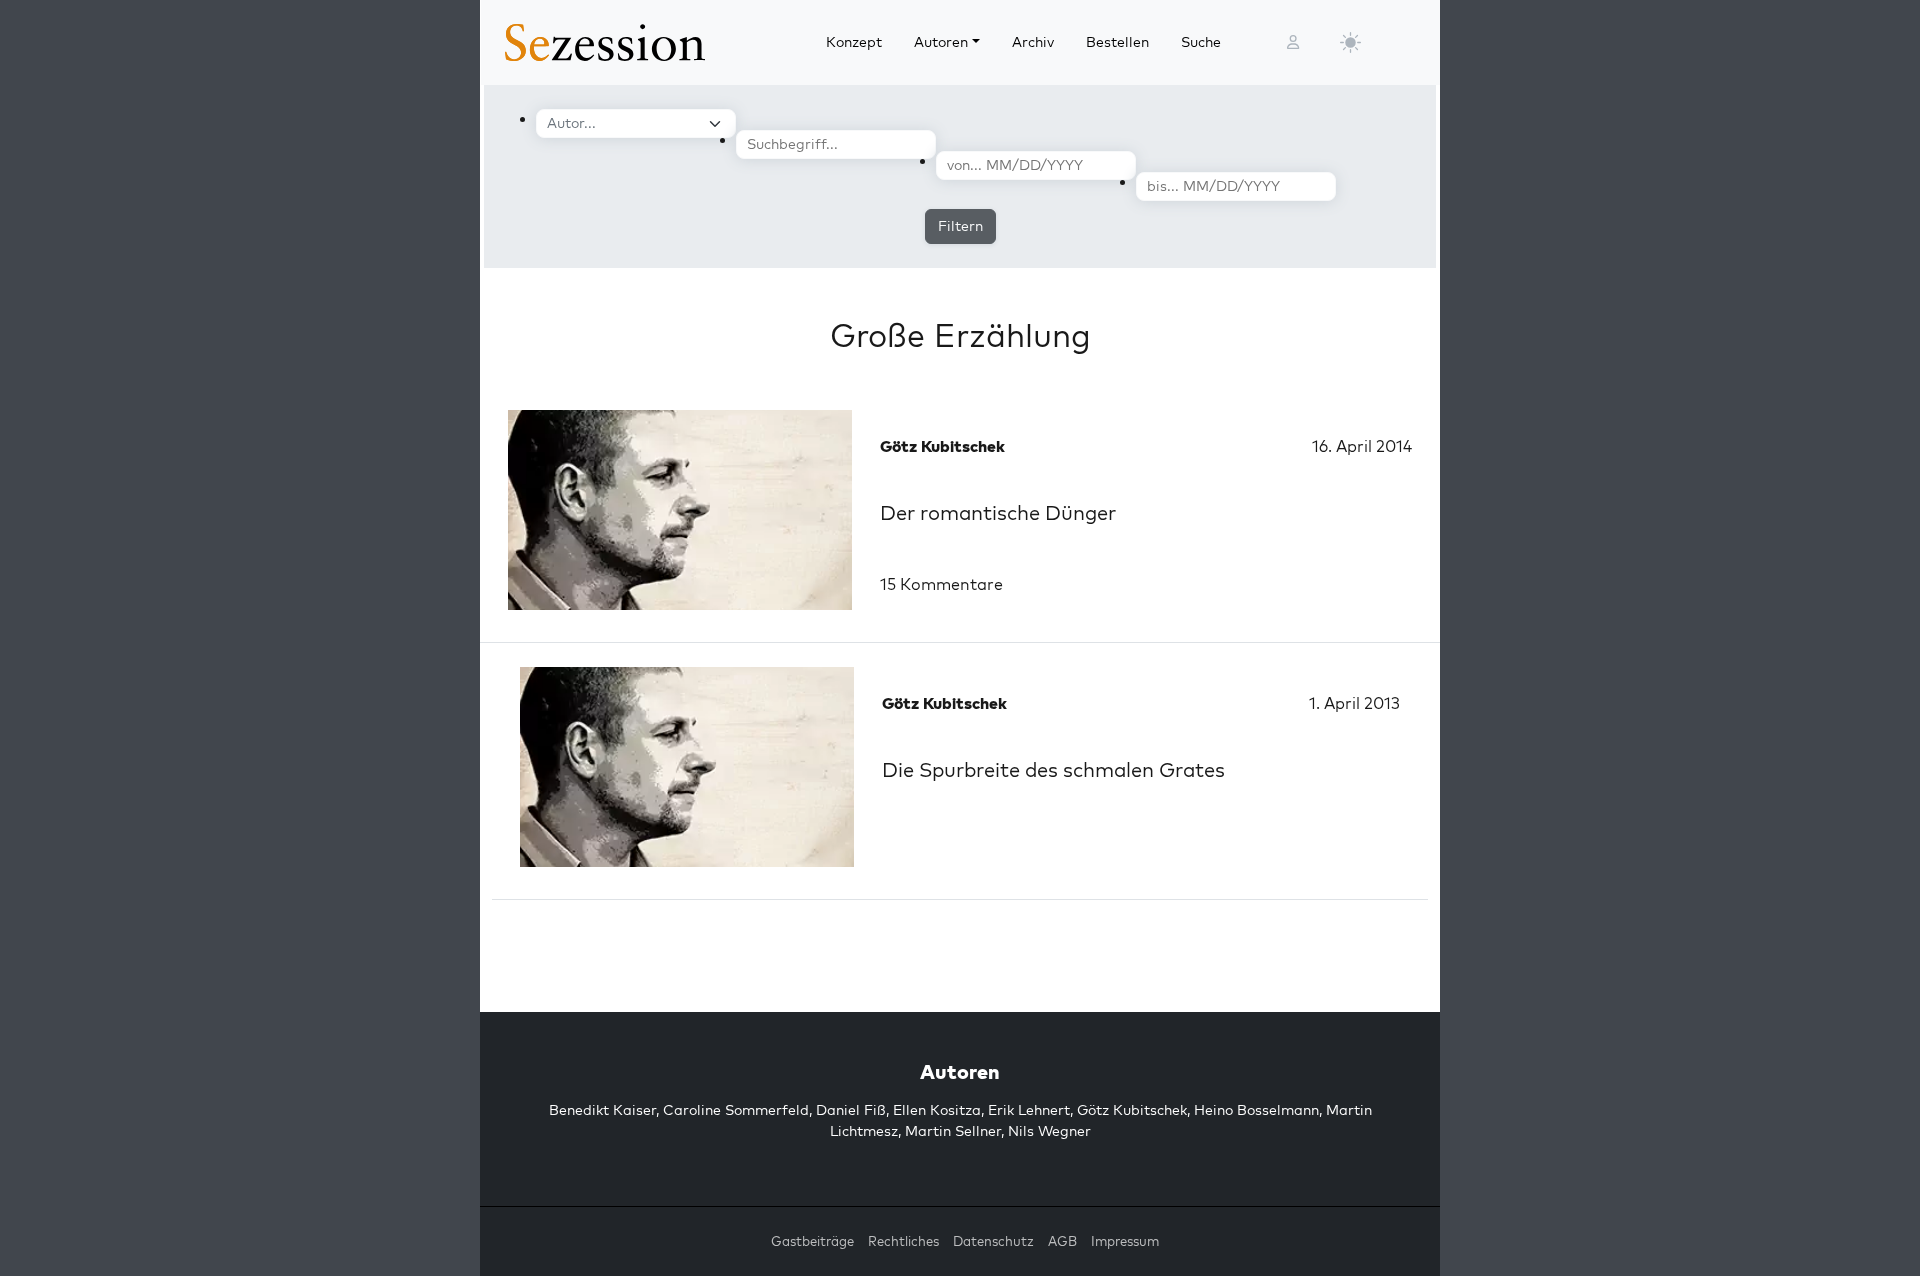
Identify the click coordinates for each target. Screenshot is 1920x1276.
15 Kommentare (941, 584)
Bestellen (1117, 42)
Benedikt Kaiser (602, 1110)
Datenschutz (993, 1241)
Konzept (854, 42)
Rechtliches (903, 1241)
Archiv (1033, 42)
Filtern (960, 226)
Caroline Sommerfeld (736, 1110)
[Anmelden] (1293, 42)
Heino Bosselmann (1256, 1110)
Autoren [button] (941, 42)
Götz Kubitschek (1132, 1110)
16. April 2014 (1362, 446)
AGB (1062, 1241)
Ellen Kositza (937, 1110)
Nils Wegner (1049, 1131)
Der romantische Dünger (998, 512)
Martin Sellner (953, 1131)
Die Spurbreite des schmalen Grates (1053, 769)
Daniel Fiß (851, 1110)
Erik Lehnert (1029, 1110)
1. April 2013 (1354, 703)
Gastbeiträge (812, 1241)
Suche (1201, 42)
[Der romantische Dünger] (680, 510)
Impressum (1125, 1241)
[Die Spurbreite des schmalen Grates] (687, 767)
